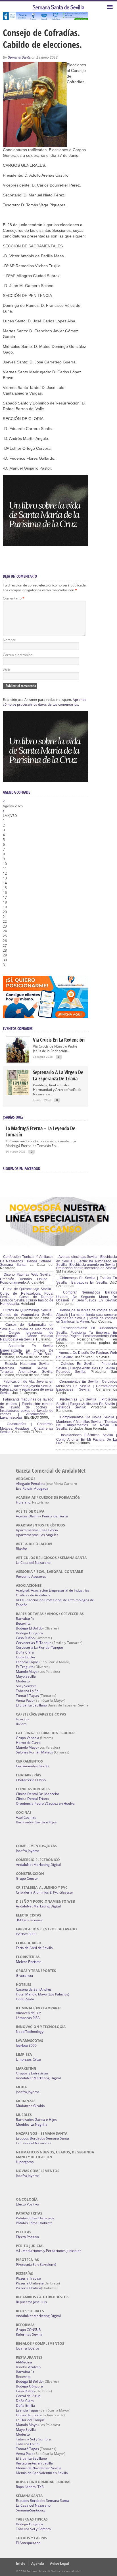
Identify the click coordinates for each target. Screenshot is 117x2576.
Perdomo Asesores (31, 1576)
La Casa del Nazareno (33, 1563)
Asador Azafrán (28, 2367)
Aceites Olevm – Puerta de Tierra (42, 1516)
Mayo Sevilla (26, 1676)
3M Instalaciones (29, 1920)
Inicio (21, 2563)
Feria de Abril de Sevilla (34, 1948)
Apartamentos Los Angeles (37, 1535)
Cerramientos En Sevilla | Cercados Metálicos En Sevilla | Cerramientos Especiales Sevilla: (87, 1386)
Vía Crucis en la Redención (59, 1040)
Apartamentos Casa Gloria (37, 1530)
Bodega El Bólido (29, 1628)
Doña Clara (25, 1652)
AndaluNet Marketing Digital (38, 1865)
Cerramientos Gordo (32, 1766)
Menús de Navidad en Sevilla (39, 2468)
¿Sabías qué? (13, 1117)
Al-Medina (24, 2362)
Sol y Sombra (26, 1686)
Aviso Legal (59, 2563)
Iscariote (23, 1719)
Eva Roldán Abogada (32, 1488)
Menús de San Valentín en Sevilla (42, 2473)
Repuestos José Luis (31, 2302)
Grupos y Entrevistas (32, 2073)
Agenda (38, 2563)
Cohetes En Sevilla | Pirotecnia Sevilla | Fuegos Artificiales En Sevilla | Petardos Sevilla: (87, 1368)
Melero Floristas (29, 1962)
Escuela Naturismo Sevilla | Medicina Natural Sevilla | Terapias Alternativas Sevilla (27, 1368)
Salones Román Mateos (35, 1752)
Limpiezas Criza (28, 2059)
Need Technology (30, 2032)
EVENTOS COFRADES (18, 1028)
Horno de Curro (28, 1743)
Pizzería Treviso (28, 2278)
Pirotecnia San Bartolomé (36, 2265)
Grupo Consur (27, 1878)
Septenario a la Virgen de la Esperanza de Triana (58, 1075)
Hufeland (23, 1502)
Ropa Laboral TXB (30, 2487)
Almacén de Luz (28, 2013)
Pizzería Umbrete (30, 2283)
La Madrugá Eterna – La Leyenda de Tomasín (40, 1131)
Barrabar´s (25, 1619)
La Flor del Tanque (30, 2420)
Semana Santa (19, 57)
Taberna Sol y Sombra (33, 2439)
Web (6, 670)
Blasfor (22, 1549)
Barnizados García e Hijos (36, 1822)
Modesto (23, 1681)
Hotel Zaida (25, 1999)
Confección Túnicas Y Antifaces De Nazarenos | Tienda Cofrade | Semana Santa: (27, 1261)
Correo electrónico (18, 655)
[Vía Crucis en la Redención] (18, 1061)
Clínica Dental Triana (32, 1799)
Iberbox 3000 (26, 1934)
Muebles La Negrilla (32, 2124)
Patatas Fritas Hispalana (35, 2218)
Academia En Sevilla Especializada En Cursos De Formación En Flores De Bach (27, 1350)
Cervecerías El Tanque (34, 1643)
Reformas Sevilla (29, 2334)
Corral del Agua (28, 2396)
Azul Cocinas (26, 1817)
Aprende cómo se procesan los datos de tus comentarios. (45, 702)
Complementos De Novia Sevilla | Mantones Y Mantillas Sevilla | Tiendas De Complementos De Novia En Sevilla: (87, 1423)
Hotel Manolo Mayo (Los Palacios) (43, 1994)
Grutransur (25, 1976)
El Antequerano (28, 2543)
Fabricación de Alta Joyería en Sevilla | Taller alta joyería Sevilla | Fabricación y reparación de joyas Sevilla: (27, 1387)
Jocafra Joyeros (28, 1851)
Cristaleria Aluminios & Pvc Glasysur (45, 1892)
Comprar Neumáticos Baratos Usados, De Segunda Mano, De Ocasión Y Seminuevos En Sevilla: (87, 1296)
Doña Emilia (25, 1657)
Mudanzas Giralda (30, 2106)
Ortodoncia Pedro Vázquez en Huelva (45, 1803)
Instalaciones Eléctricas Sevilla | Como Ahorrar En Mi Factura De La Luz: (87, 1439)
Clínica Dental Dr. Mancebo (37, 1794)
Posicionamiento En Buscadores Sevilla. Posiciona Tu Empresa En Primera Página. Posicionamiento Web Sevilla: (87, 1334)
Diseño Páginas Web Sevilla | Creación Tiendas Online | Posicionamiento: (27, 1279)
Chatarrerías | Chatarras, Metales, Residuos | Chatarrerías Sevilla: (27, 1428)
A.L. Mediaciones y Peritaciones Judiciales (49, 2251)
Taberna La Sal (28, 1691)
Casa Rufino (25, 1638)
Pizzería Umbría (29, 2288)
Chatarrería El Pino (31, 1780)
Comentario (14, 598)
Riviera (21, 1724)
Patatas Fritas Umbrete (34, 2223)
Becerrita (23, 1623)
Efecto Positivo (27, 2204)
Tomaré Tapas (27, 1696)
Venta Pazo (25, 1700)
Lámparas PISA (28, 2018)
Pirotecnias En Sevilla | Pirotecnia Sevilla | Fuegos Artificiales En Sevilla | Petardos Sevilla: (87, 1403)
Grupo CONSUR (28, 2330)
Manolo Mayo (27, 1672)
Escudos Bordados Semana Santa (42, 2138)
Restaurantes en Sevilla (34, 2463)
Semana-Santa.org (31, 2510)
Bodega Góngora (29, 1633)
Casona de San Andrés (34, 1989)
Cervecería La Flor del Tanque (39, 1647)
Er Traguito (25, 1667)
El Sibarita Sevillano (31, 1705)
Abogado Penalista (31, 1484)
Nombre (9, 640)
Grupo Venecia (28, 1738)
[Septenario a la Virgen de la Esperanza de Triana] (18, 1094)
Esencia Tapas (27, 1662)
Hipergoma (25, 2162)
